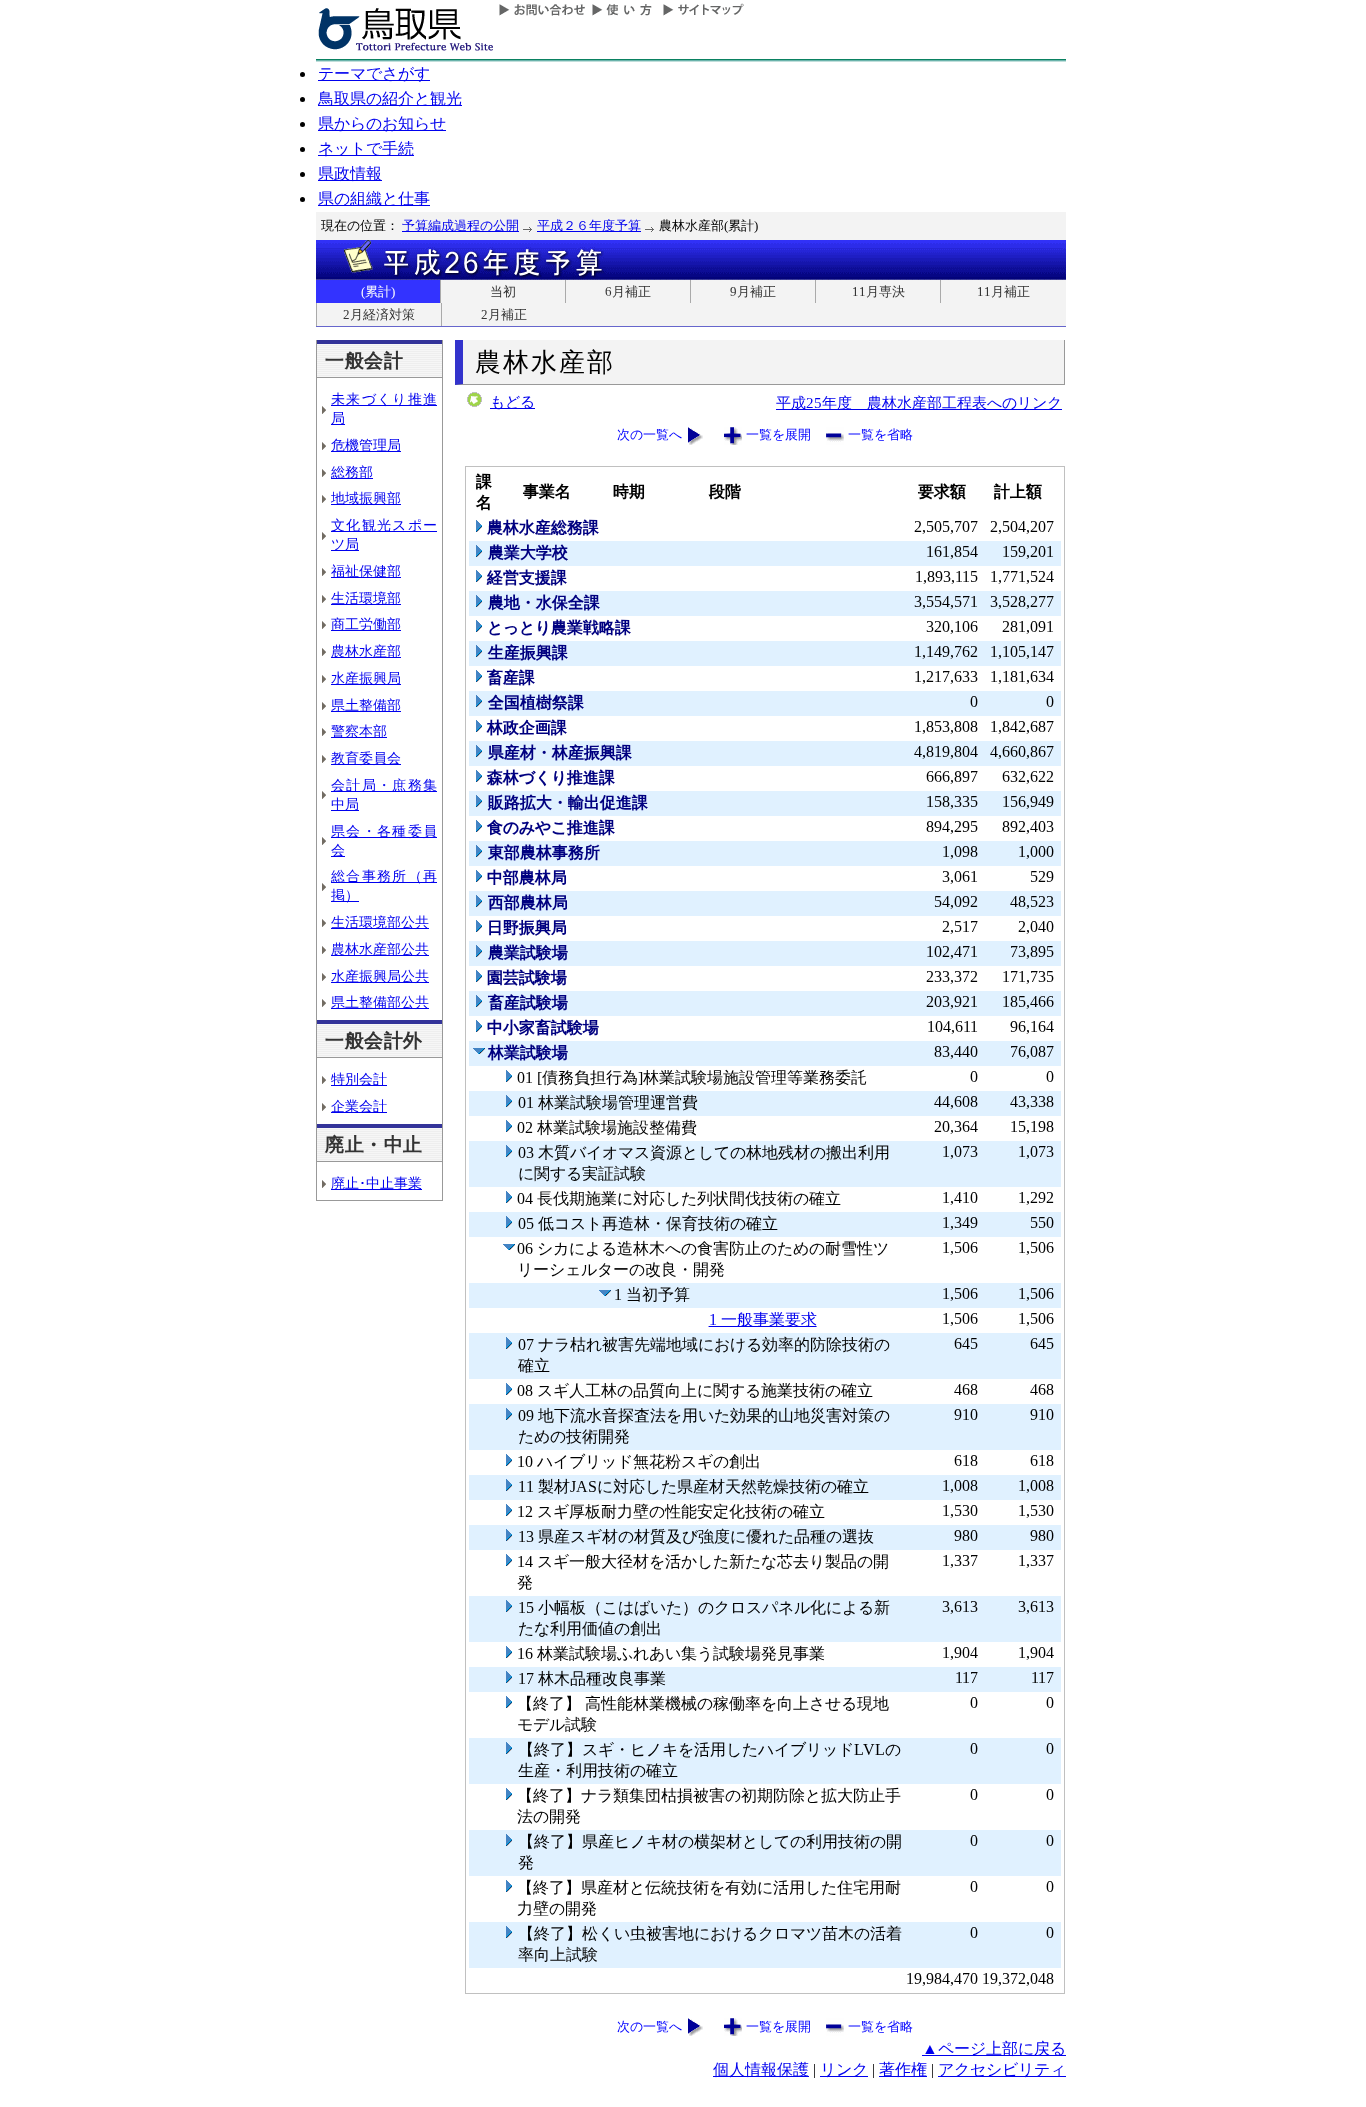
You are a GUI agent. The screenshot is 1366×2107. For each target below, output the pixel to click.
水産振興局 (366, 678)
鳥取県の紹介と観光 (390, 98)
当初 (503, 291)
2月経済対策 (379, 314)
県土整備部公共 (380, 1002)
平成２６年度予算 (589, 225)
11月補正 (1003, 291)
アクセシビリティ (1002, 2069)
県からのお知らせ (382, 123)
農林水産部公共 (380, 949)
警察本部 (359, 731)
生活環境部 (366, 598)
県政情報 (350, 173)
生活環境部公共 (380, 922)
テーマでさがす (374, 73)
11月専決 (878, 291)
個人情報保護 (761, 2069)
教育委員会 (366, 758)
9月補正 (753, 291)
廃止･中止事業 (376, 1183)
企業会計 (359, 1106)
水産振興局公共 (380, 976)
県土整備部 (366, 705)
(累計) (378, 291)
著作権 (903, 2069)
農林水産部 (366, 651)
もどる (512, 402)
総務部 (352, 472)
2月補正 (504, 314)
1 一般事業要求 (763, 1319)
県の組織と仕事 (374, 198)
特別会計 (359, 1079)
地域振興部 (366, 498)
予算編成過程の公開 (460, 225)
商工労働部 (366, 624)
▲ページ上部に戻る (994, 2048)
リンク (844, 2069)
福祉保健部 (366, 571)
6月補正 (628, 291)
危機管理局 (366, 445)
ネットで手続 (366, 148)
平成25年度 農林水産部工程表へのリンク (919, 402)
